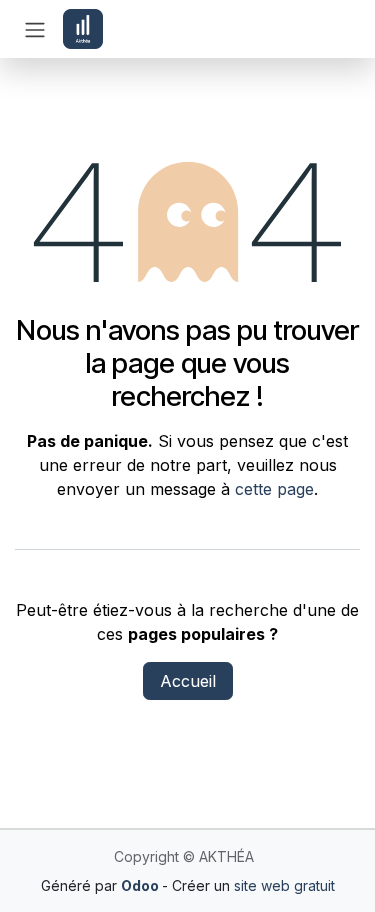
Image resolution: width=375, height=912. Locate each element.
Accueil (188, 681)
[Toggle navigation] (35, 29)
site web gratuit (284, 885)
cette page (274, 489)
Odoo (141, 885)
